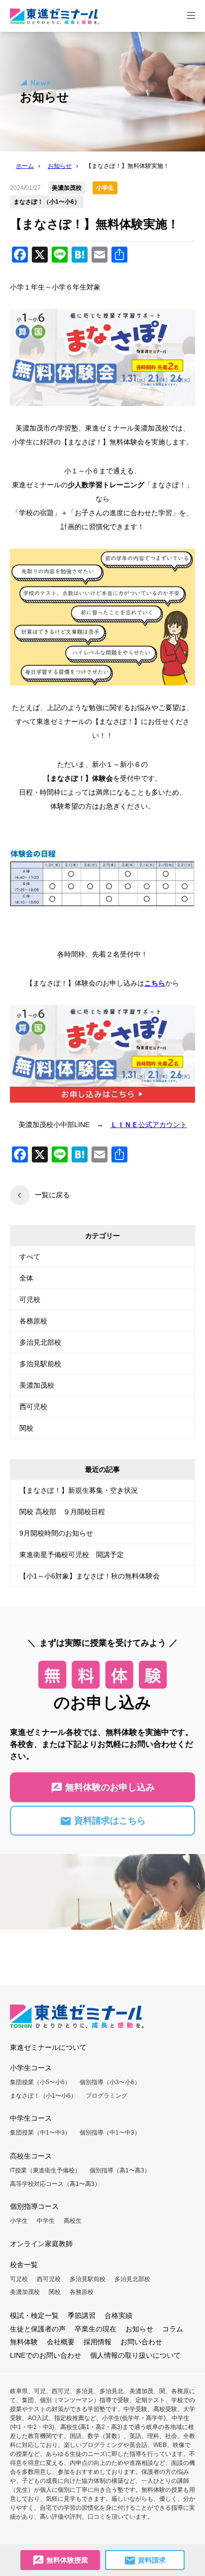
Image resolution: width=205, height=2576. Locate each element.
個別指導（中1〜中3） (110, 2133)
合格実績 (118, 2315)
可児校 (30, 1299)
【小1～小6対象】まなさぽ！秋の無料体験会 (90, 1576)
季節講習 (82, 2315)
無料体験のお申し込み (109, 1787)
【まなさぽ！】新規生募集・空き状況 (79, 1490)
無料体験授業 (66, 2560)
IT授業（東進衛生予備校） (45, 2170)
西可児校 (33, 1407)
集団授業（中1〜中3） (40, 2133)
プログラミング (106, 2096)
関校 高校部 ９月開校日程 (62, 1512)
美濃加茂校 (37, 1385)
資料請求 (151, 2560)
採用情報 (98, 2342)
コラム (173, 2329)
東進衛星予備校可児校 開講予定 (72, 1555)
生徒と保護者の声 (38, 2329)
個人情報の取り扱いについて (135, 2355)
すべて (30, 1257)
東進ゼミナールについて (48, 2047)
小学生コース (31, 2068)
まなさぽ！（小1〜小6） (43, 2096)
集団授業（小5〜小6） (40, 2082)
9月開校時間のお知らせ (56, 1533)
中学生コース (31, 2118)
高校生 (73, 2221)
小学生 (19, 2221)
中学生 (46, 2221)
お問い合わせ (141, 2342)
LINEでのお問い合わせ (46, 2355)
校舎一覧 (24, 2265)
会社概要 (61, 2342)
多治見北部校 (40, 1342)
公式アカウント (149, 1125)
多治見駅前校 (40, 1364)
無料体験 (24, 2342)
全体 (26, 1278)
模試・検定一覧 (34, 2315)
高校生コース (31, 2156)
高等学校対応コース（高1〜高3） (55, 2184)
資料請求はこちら (109, 1821)
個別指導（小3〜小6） (110, 2082)
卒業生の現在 (96, 2329)
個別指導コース (34, 2206)
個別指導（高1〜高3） (120, 2170)
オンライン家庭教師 (41, 2244)
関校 (26, 1428)
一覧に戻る (52, 1195)
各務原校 (33, 1321)
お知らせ (139, 2329)
